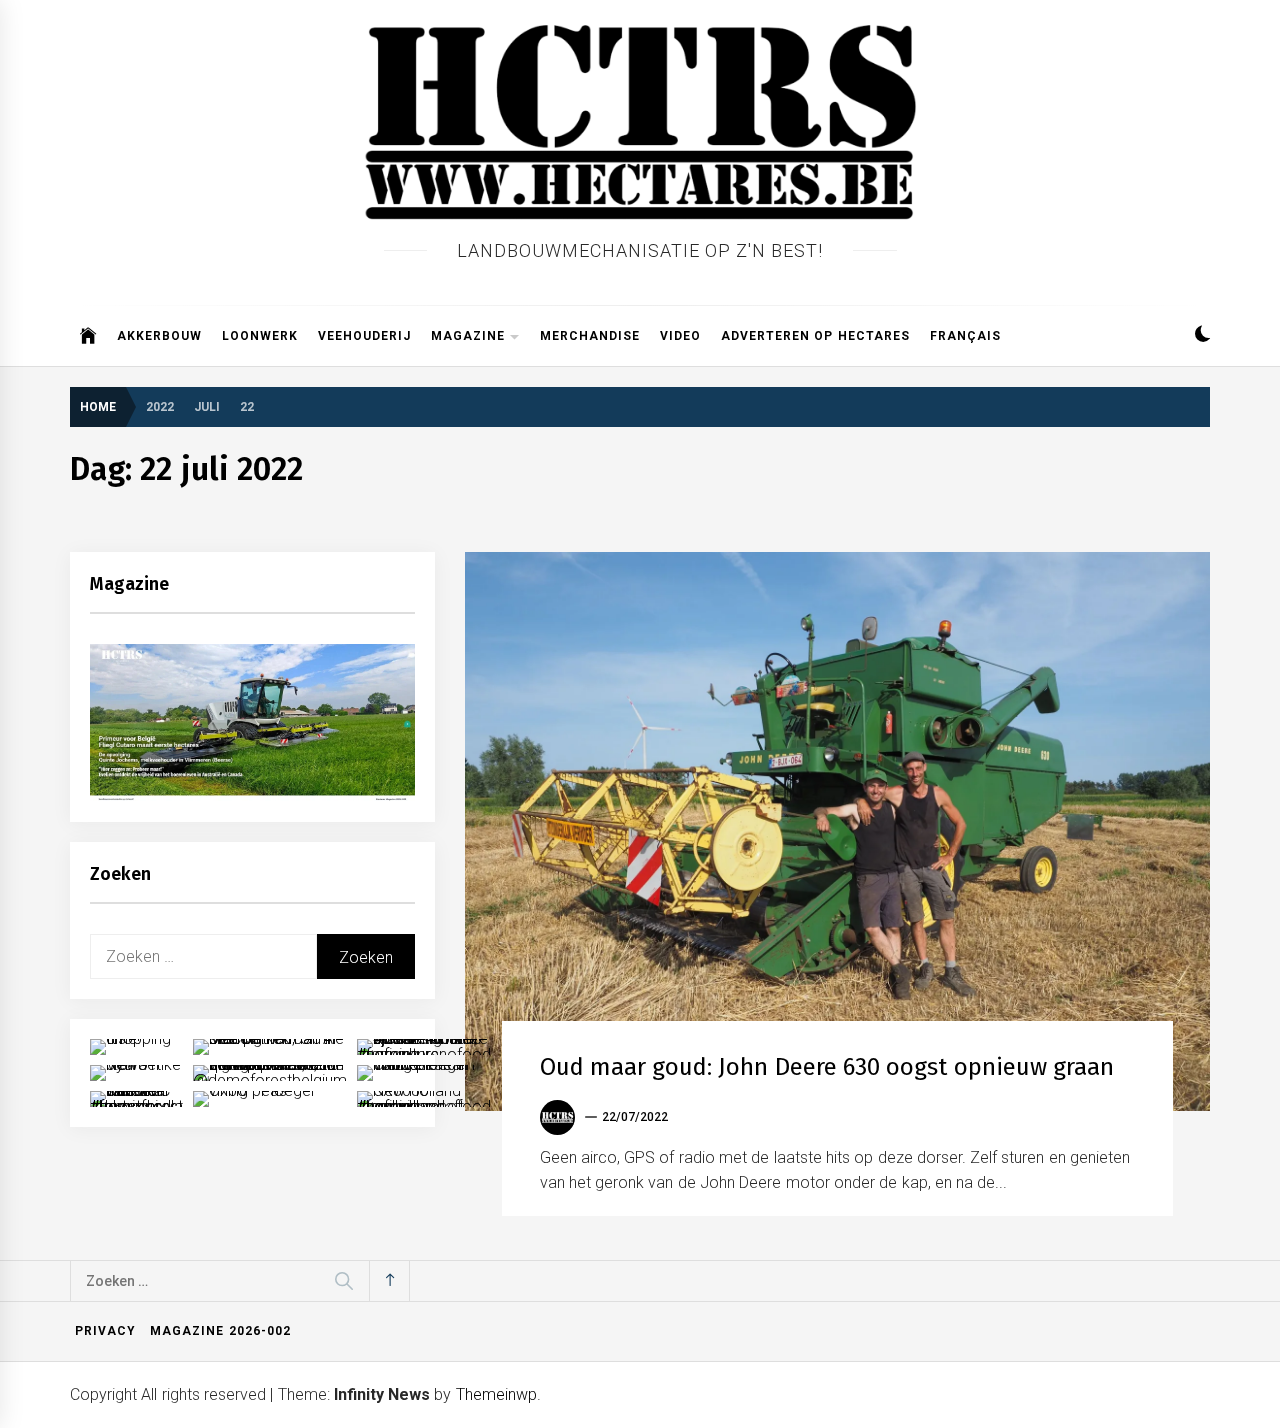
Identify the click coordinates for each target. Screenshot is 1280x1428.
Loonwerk (260, 336)
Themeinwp (496, 1394)
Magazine (468, 336)
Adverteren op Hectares (815, 336)
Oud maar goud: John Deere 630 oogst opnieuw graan (827, 1067)
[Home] (88, 336)
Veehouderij (364, 336)
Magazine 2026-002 (220, 1331)
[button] (1202, 336)
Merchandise (590, 336)
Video (680, 336)
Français (965, 336)
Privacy (105, 1331)
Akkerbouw (159, 336)
